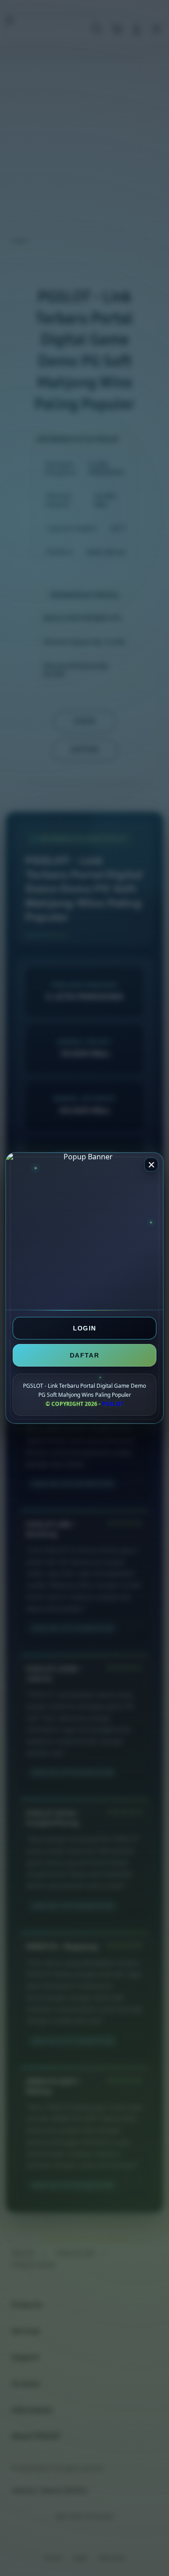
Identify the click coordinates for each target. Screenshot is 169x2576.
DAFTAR (84, 1355)
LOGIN (85, 1328)
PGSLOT (113, 1403)
